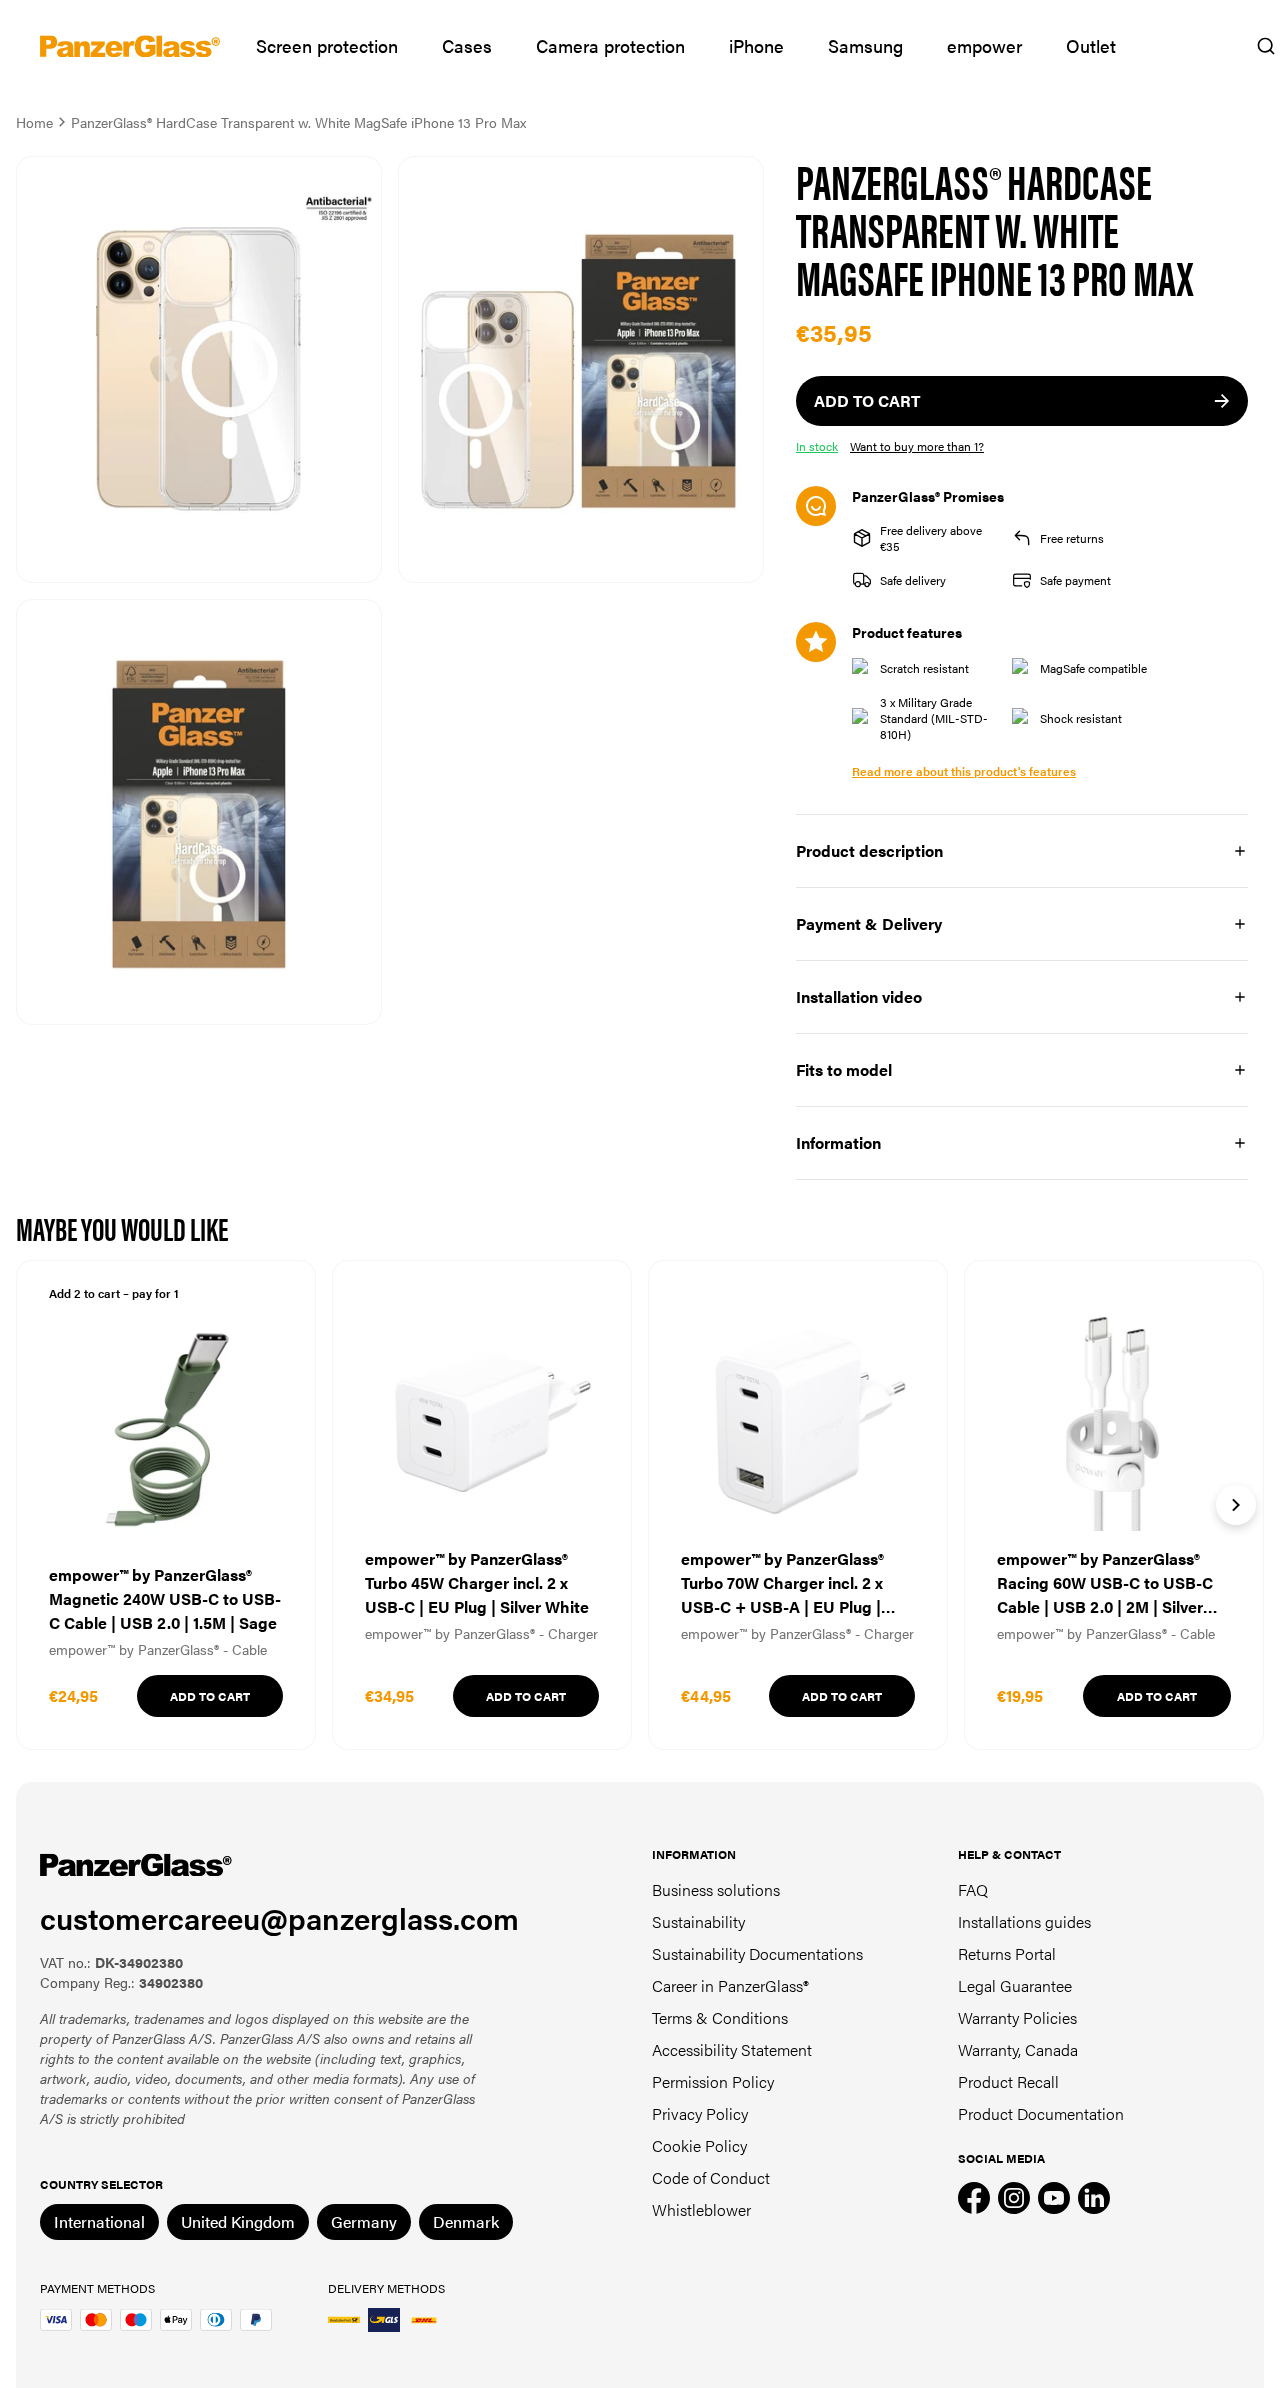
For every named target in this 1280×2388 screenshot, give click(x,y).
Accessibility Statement (732, 2049)
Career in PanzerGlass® (730, 1985)
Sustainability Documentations (757, 1953)
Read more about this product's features (964, 771)
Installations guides (1024, 1921)
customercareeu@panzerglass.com (279, 1917)
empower (984, 45)
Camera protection (610, 45)
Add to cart (210, 1696)
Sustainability (698, 1921)
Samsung (865, 45)
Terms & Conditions (720, 2017)
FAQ (973, 1889)
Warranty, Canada (1018, 2049)
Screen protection (327, 45)
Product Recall (1008, 2081)
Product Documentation (1041, 2113)
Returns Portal (1007, 1953)
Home (34, 122)
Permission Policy (713, 2081)
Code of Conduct (711, 2177)
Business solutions (716, 1889)
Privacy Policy (700, 2113)
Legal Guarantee (1015, 1985)
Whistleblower (701, 2209)
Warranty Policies (1017, 2017)
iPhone (756, 45)
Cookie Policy (699, 2145)
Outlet (1091, 45)
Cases (467, 45)
